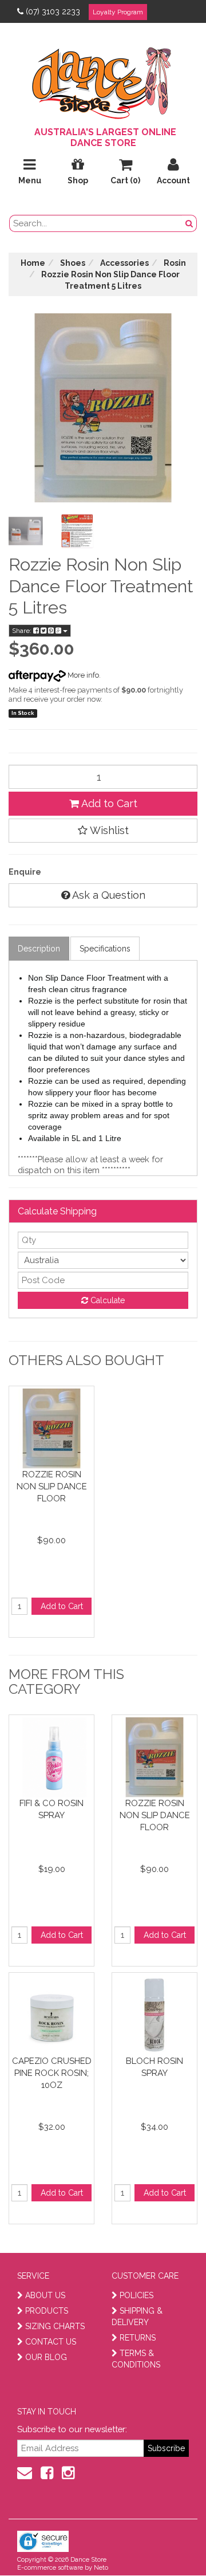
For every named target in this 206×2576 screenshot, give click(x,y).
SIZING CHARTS (55, 2326)
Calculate (106, 1300)
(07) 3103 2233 (53, 11)
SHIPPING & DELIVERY (137, 2317)
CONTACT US (51, 2342)
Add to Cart (108, 803)
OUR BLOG (46, 2357)
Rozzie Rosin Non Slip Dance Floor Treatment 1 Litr (52, 1486)
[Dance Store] (103, 80)
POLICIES (136, 2295)
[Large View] (26, 531)
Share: (23, 631)
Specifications (105, 949)
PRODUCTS (47, 2311)
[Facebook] (47, 2473)
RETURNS (138, 2338)
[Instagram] (68, 2473)
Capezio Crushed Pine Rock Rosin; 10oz (52, 2073)
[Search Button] (189, 223)
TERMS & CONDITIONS (136, 2359)
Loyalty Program (118, 12)
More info (82, 675)
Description (39, 949)
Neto (101, 2568)
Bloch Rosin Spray (154, 2067)
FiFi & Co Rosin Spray (51, 1809)
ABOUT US (45, 2295)
